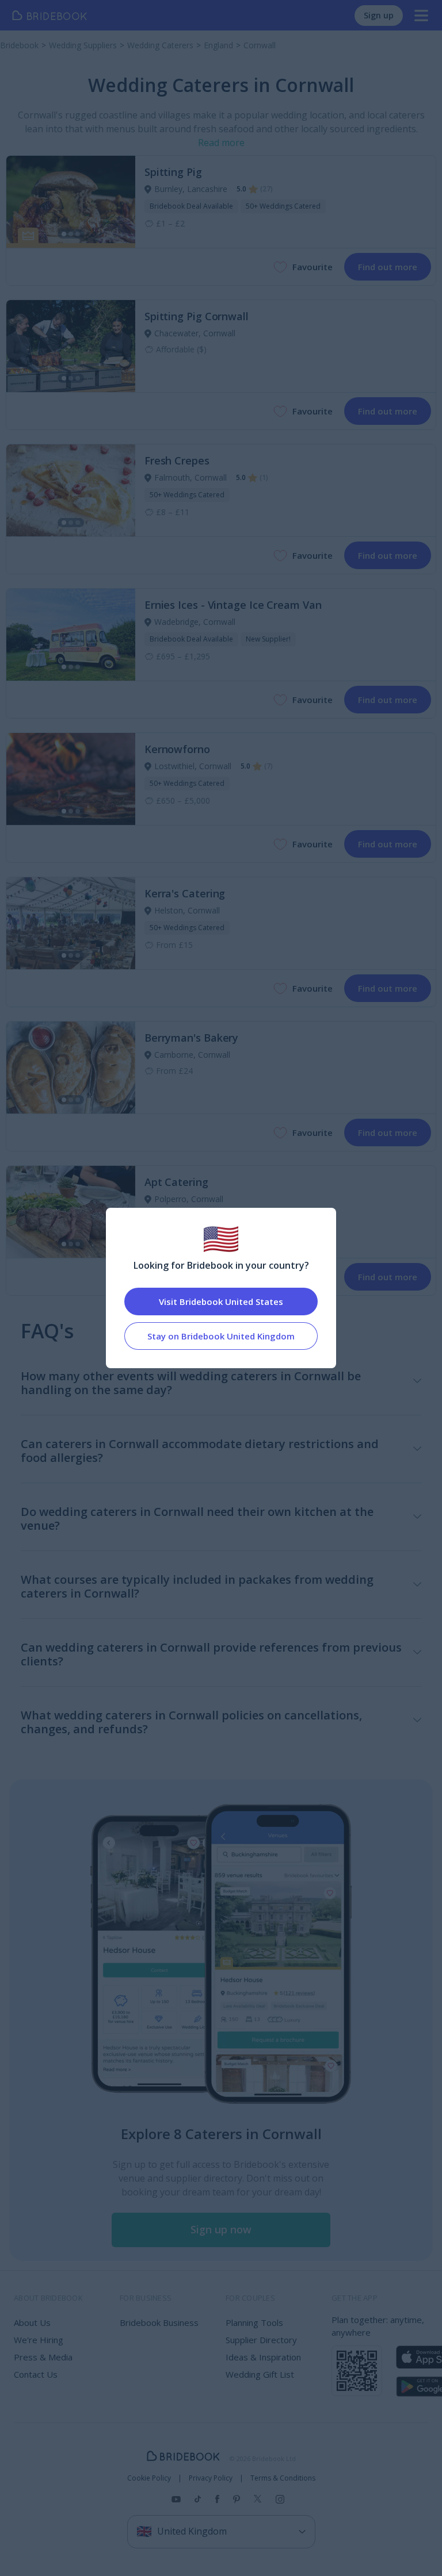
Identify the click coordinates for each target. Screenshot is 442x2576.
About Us (32, 2322)
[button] (221, 2230)
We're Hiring (39, 2340)
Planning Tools (254, 2322)
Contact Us (36, 2374)
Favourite (313, 267)
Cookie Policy (149, 2478)
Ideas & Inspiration (263, 2357)
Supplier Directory (261, 2340)
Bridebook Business (159, 2322)
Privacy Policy (211, 2478)
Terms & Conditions (283, 2478)
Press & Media (43, 2357)
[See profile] (71, 202)
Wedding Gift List (260, 2374)
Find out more (388, 267)
